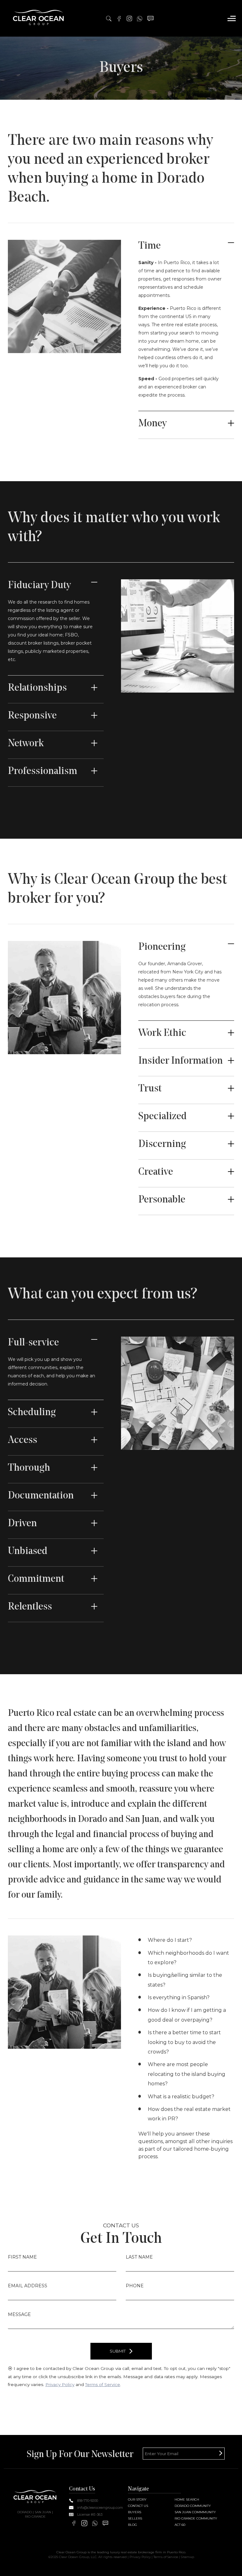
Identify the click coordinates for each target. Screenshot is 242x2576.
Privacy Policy (60, 2384)
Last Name (139, 2257)
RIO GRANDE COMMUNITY (196, 2518)
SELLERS (135, 2518)
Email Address (28, 2286)
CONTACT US (138, 2506)
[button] (232, 18)
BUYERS (135, 2512)
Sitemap (187, 2557)
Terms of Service (103, 2384)
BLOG (133, 2525)
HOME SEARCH (187, 2499)
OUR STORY (137, 2499)
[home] (39, 18)
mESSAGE (19, 2314)
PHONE (135, 2286)
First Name (22, 2257)
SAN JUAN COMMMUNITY (195, 2512)
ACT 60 (180, 2525)
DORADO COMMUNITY (193, 2506)
